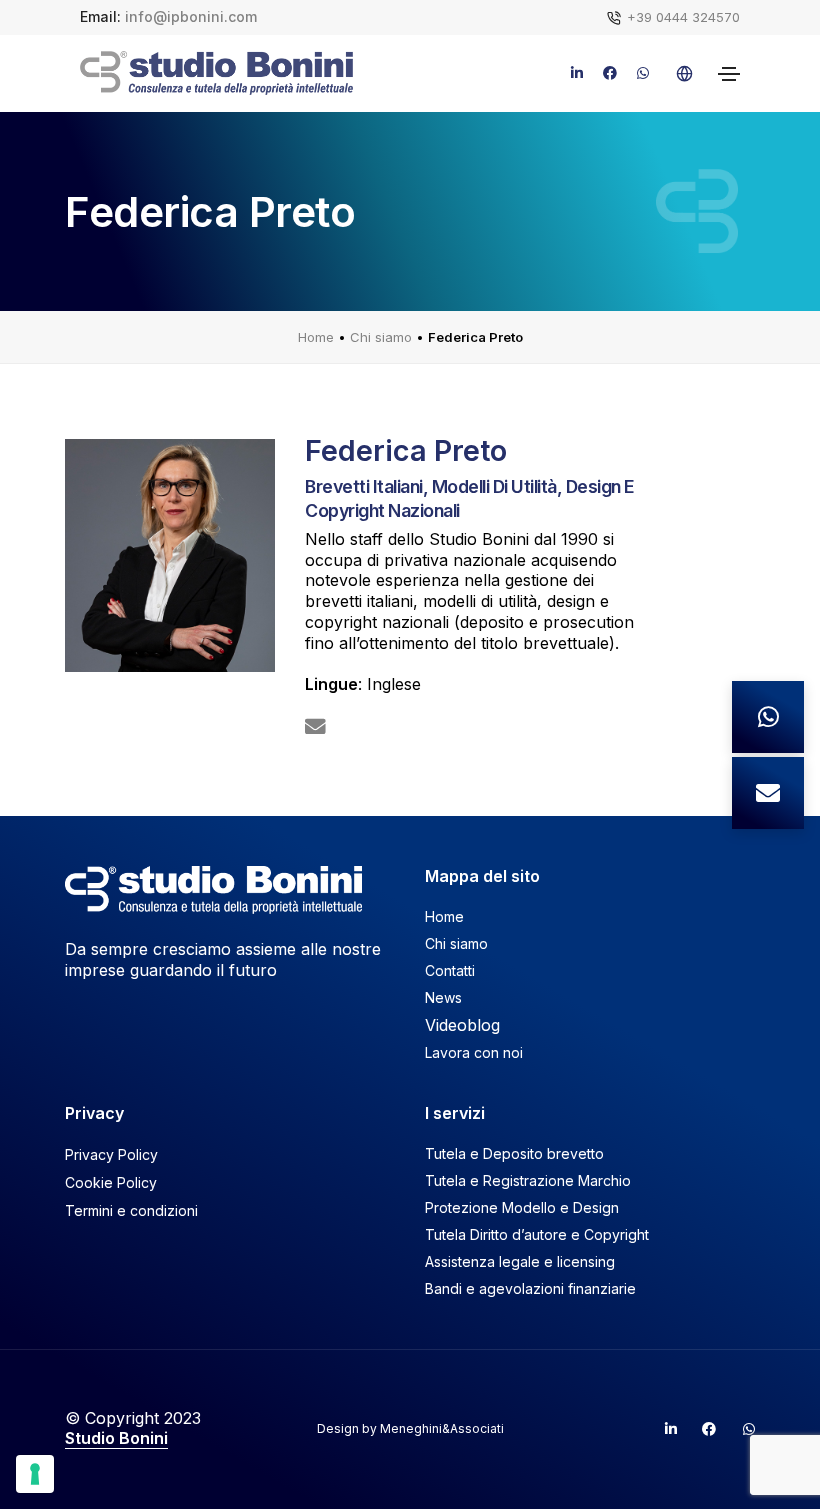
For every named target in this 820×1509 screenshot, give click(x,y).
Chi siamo (381, 337)
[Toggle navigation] (729, 74)
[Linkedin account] (662, 1429)
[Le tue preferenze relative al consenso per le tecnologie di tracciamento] (35, 1474)
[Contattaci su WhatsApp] (768, 717)
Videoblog (462, 1025)
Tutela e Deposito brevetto (514, 1153)
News (443, 997)
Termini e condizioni (131, 1210)
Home (316, 337)
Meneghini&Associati (442, 1428)
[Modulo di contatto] (768, 793)
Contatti (450, 970)
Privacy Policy (111, 1154)
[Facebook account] (701, 1429)
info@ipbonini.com (191, 16)
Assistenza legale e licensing (520, 1261)
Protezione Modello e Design (522, 1207)
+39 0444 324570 (683, 17)
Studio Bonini (116, 1438)
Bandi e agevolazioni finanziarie (530, 1288)
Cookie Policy (111, 1182)
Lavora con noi (474, 1052)
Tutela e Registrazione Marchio (528, 1180)
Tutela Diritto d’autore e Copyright (537, 1234)
